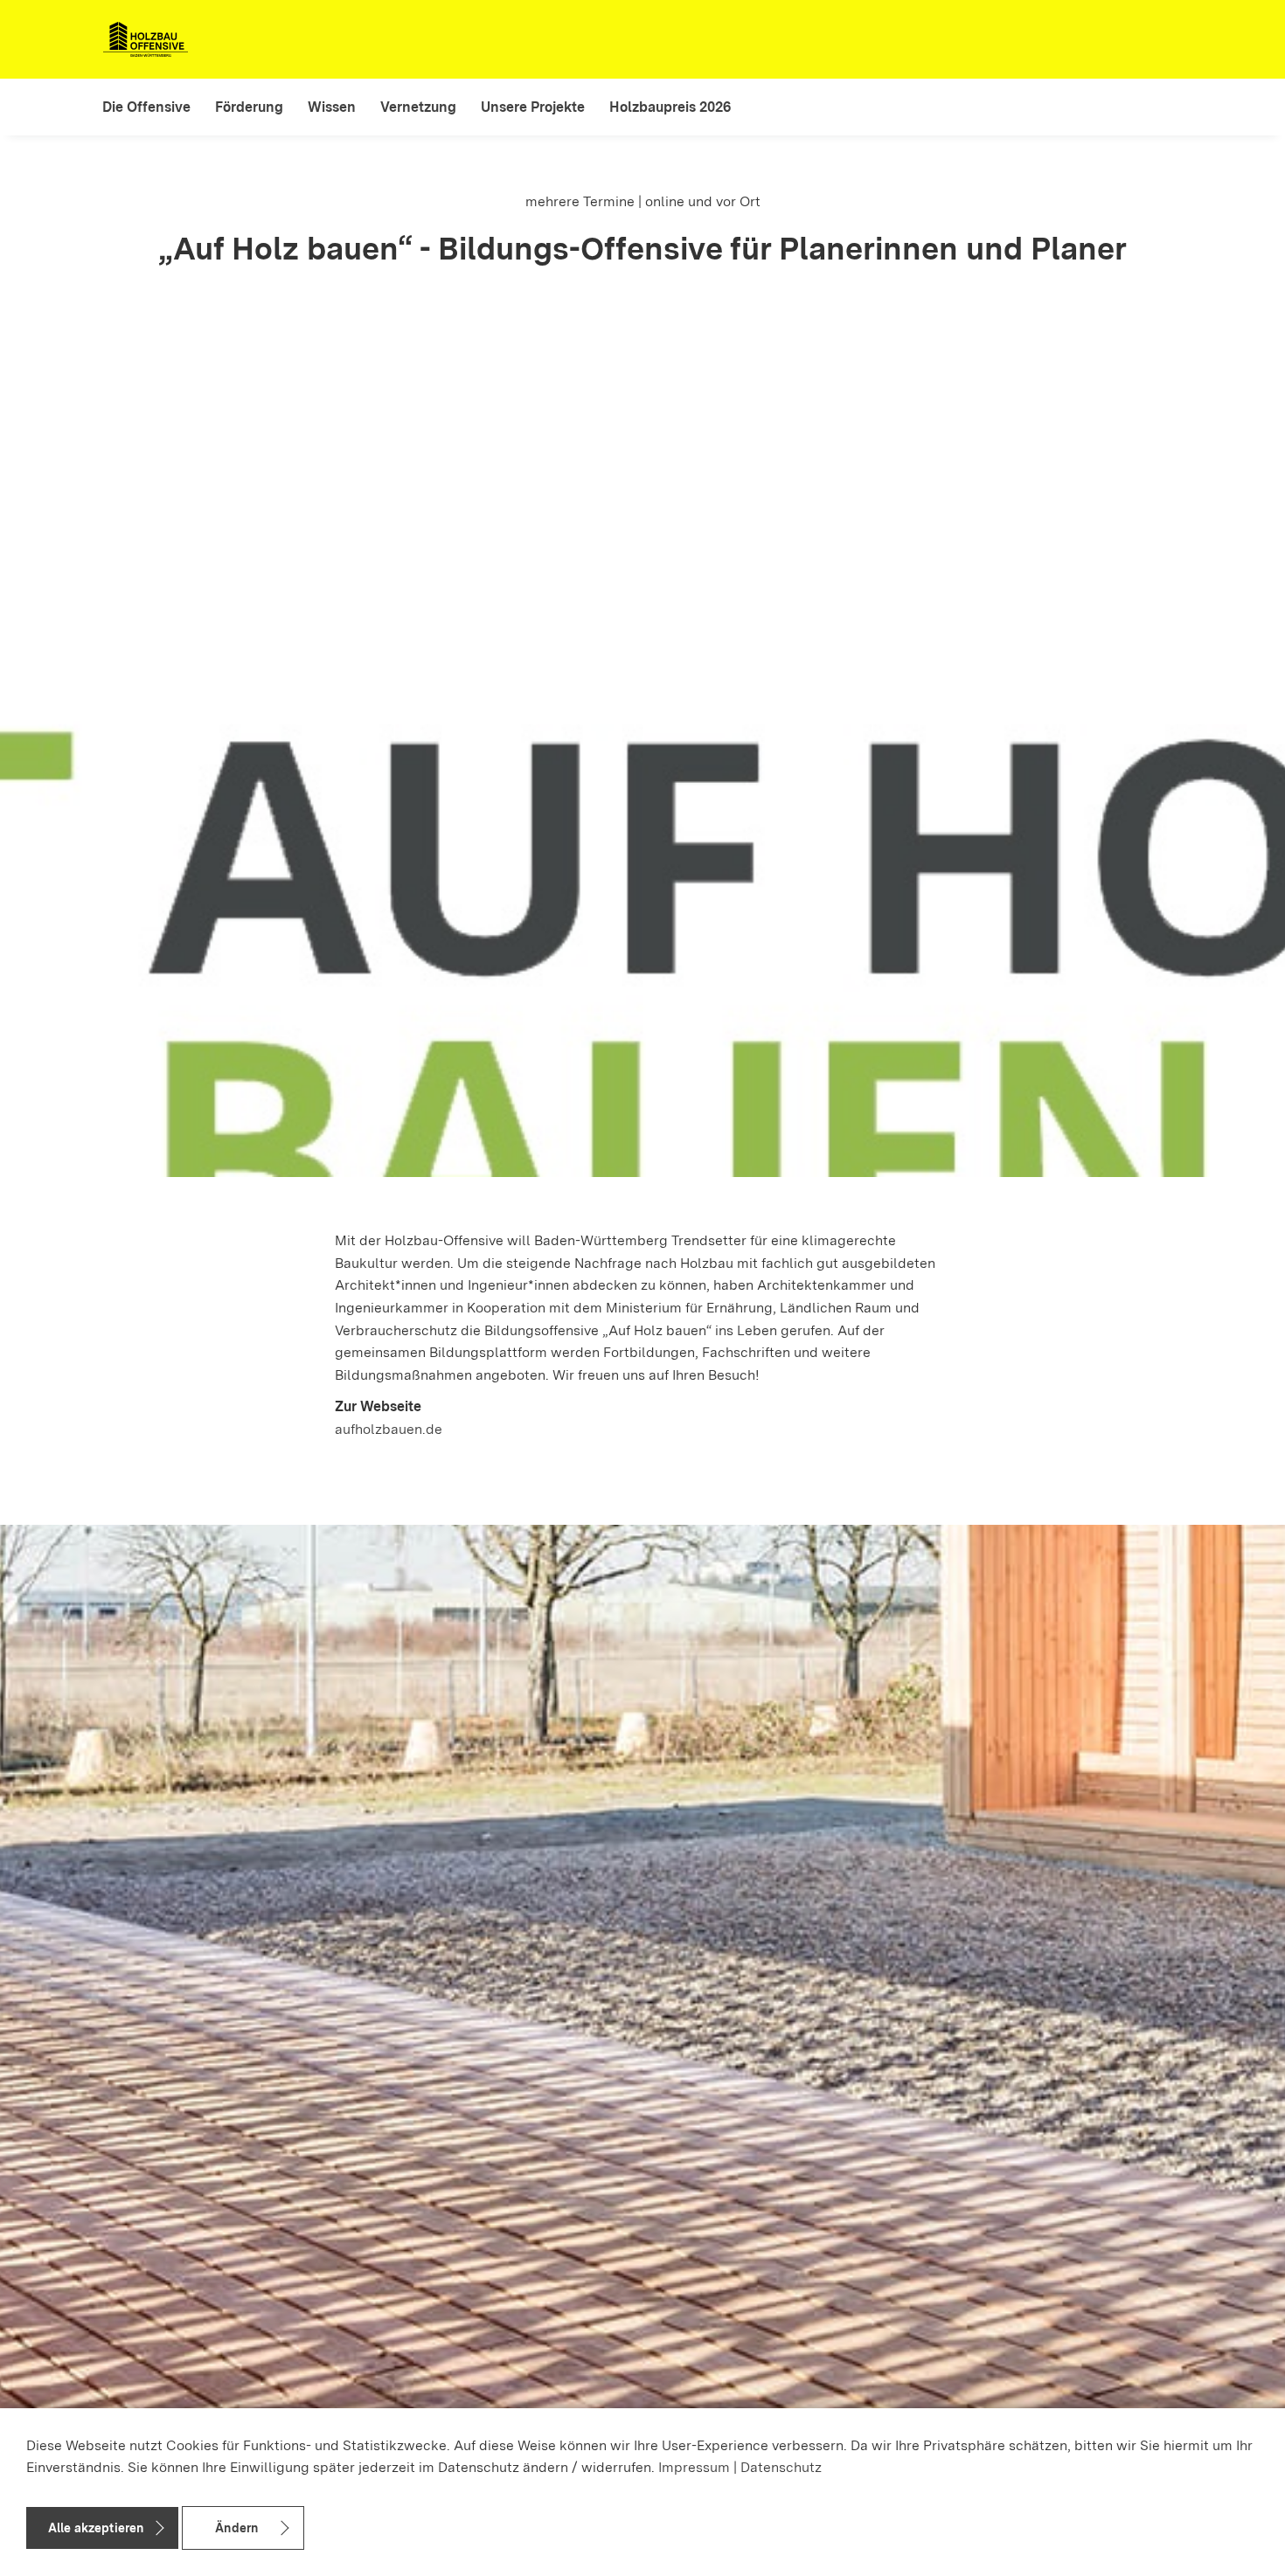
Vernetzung (418, 107)
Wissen (332, 107)
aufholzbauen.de (389, 1429)
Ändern (236, 2528)
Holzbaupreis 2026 (670, 107)
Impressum (694, 2467)
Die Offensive (146, 107)
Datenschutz (781, 2467)
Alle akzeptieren (96, 2528)
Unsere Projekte (533, 107)
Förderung (249, 107)
